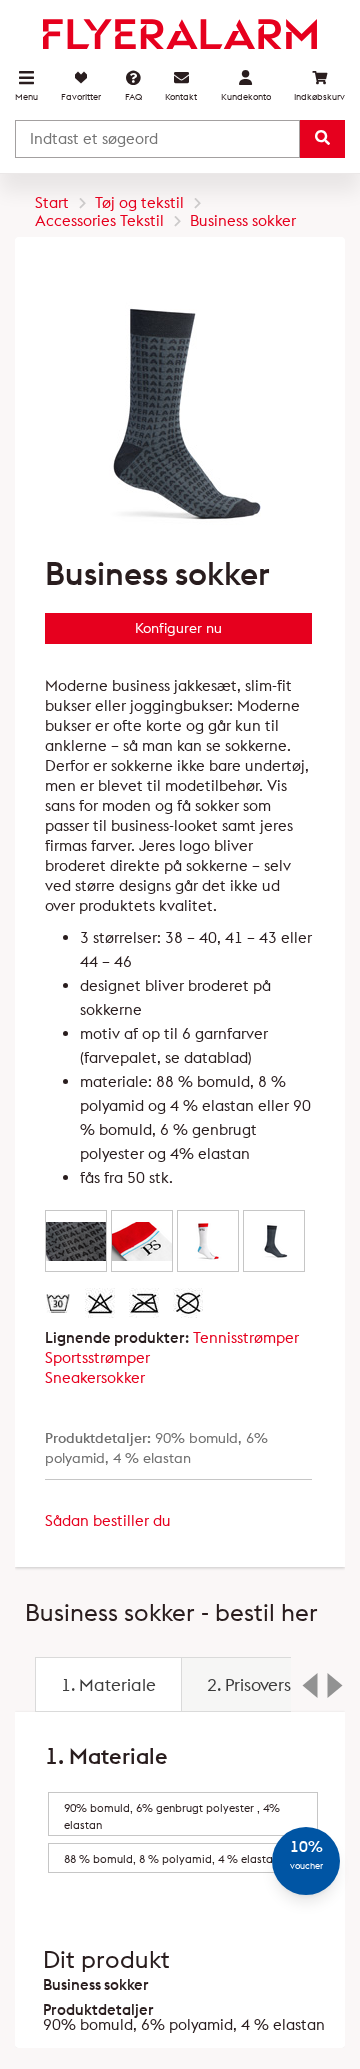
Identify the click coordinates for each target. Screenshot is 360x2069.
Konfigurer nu (178, 628)
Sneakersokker (95, 1377)
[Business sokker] (76, 1240)
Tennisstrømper (246, 1337)
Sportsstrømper (97, 1357)
